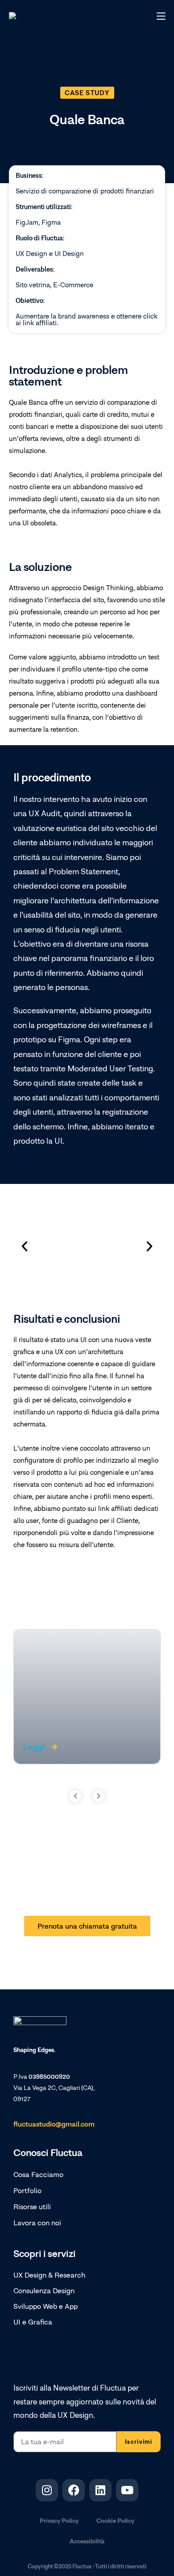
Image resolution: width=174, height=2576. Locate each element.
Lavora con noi (37, 2223)
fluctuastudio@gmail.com (54, 2124)
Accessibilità (87, 2541)
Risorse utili (32, 2207)
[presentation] (75, 1796)
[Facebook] (74, 2490)
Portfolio (27, 2190)
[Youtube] (127, 2490)
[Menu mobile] (161, 15)
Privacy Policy (59, 2520)
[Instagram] (47, 2490)
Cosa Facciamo (38, 2174)
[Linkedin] (100, 2490)
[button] (87, 93)
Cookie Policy (115, 2520)
